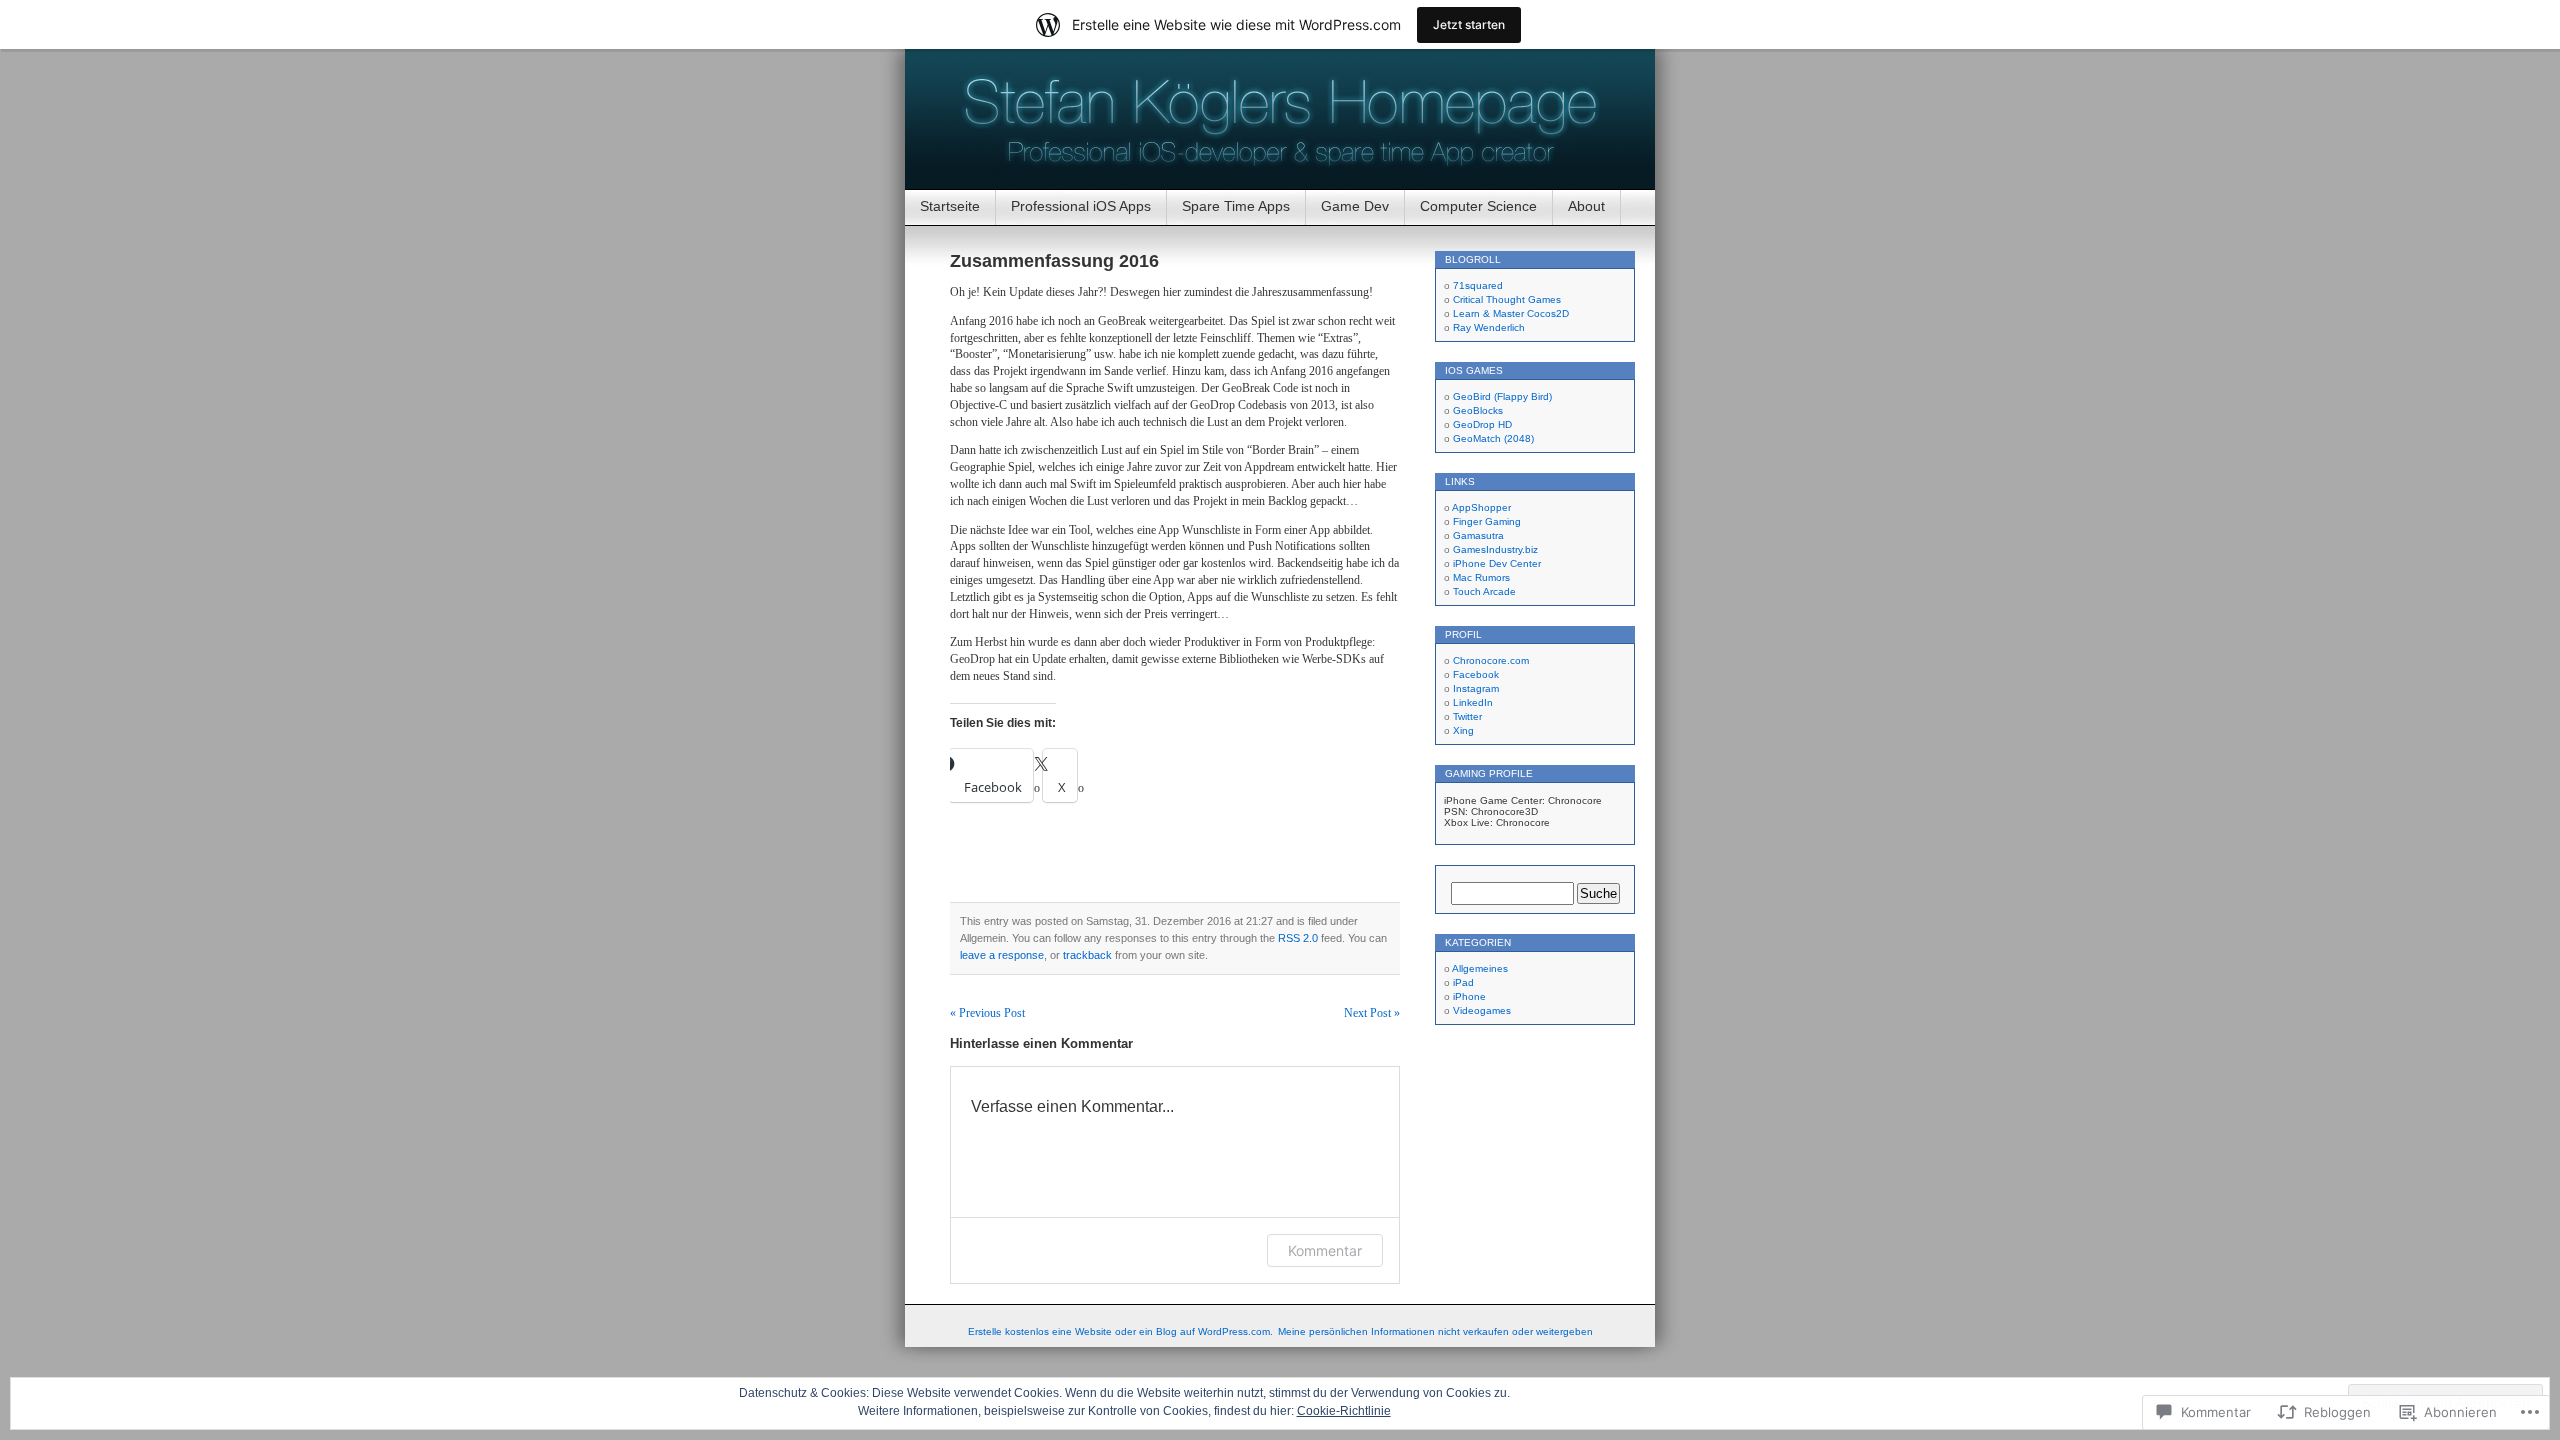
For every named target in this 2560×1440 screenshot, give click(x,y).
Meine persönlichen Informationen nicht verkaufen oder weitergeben (1435, 1331)
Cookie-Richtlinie (1344, 1411)
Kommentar (1325, 1250)
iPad (1463, 982)
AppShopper (1481, 507)
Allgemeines (1480, 968)
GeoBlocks (1478, 410)
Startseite (950, 206)
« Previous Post (987, 1013)
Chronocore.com (1491, 660)
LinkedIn (1473, 702)
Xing (1463, 730)
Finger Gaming (1487, 521)
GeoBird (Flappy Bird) (1502, 396)
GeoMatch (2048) (1493, 438)
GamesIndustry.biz (1495, 549)
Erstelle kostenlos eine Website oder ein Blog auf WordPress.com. (1120, 1331)
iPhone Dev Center (1497, 563)
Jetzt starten (1469, 24)
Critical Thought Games (1507, 299)
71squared (1478, 285)
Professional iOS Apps (1081, 206)
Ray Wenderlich (1489, 327)
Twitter (1467, 716)
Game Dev (1355, 206)
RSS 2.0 (1298, 938)
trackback (1087, 955)
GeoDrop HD (1482, 424)
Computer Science (1478, 206)
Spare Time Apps (1236, 206)
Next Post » (1372, 1013)
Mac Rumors (1481, 577)
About (1586, 206)
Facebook (1476, 674)
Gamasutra (1478, 535)
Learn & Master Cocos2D (1511, 313)
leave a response (1002, 955)
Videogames (1482, 1010)
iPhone (1469, 996)
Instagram (1476, 688)
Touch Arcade (1484, 591)
